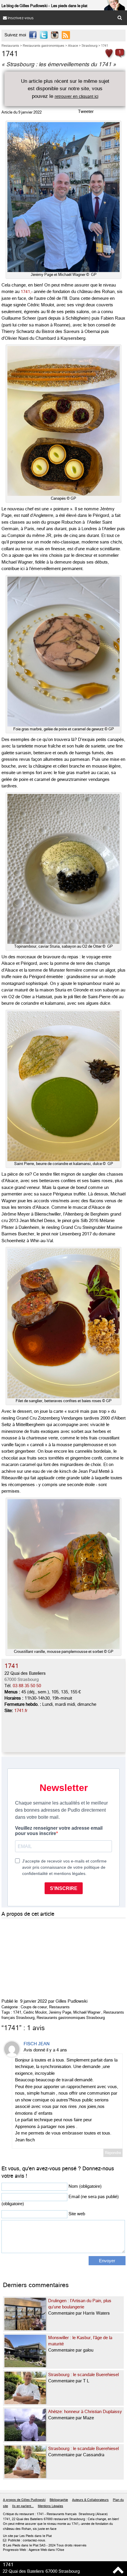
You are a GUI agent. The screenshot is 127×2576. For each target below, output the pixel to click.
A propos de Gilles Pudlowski (24, 2500)
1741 (17, 2012)
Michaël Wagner (87, 2012)
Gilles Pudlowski (71, 2001)
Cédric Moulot (35, 2012)
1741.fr (21, 1711)
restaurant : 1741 (31, 2514)
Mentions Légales (51, 2506)
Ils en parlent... (23, 2506)
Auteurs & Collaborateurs (90, 2500)
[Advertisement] (46, 1957)
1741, (25, 292)
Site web (77, 2214)
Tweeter (86, 111)
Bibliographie (59, 2500)
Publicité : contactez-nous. (25, 2541)
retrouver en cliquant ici (76, 96)
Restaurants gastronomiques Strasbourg (71, 2018)
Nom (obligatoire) (85, 2186)
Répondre (113, 2153)
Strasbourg (87, 2514)
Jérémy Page (60, 2012)
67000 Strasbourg (22, 1679)
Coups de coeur (34, 2007)
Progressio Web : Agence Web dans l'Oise (34, 2550)
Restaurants (59, 2007)
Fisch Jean (37, 2044)
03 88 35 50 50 (27, 1686)
